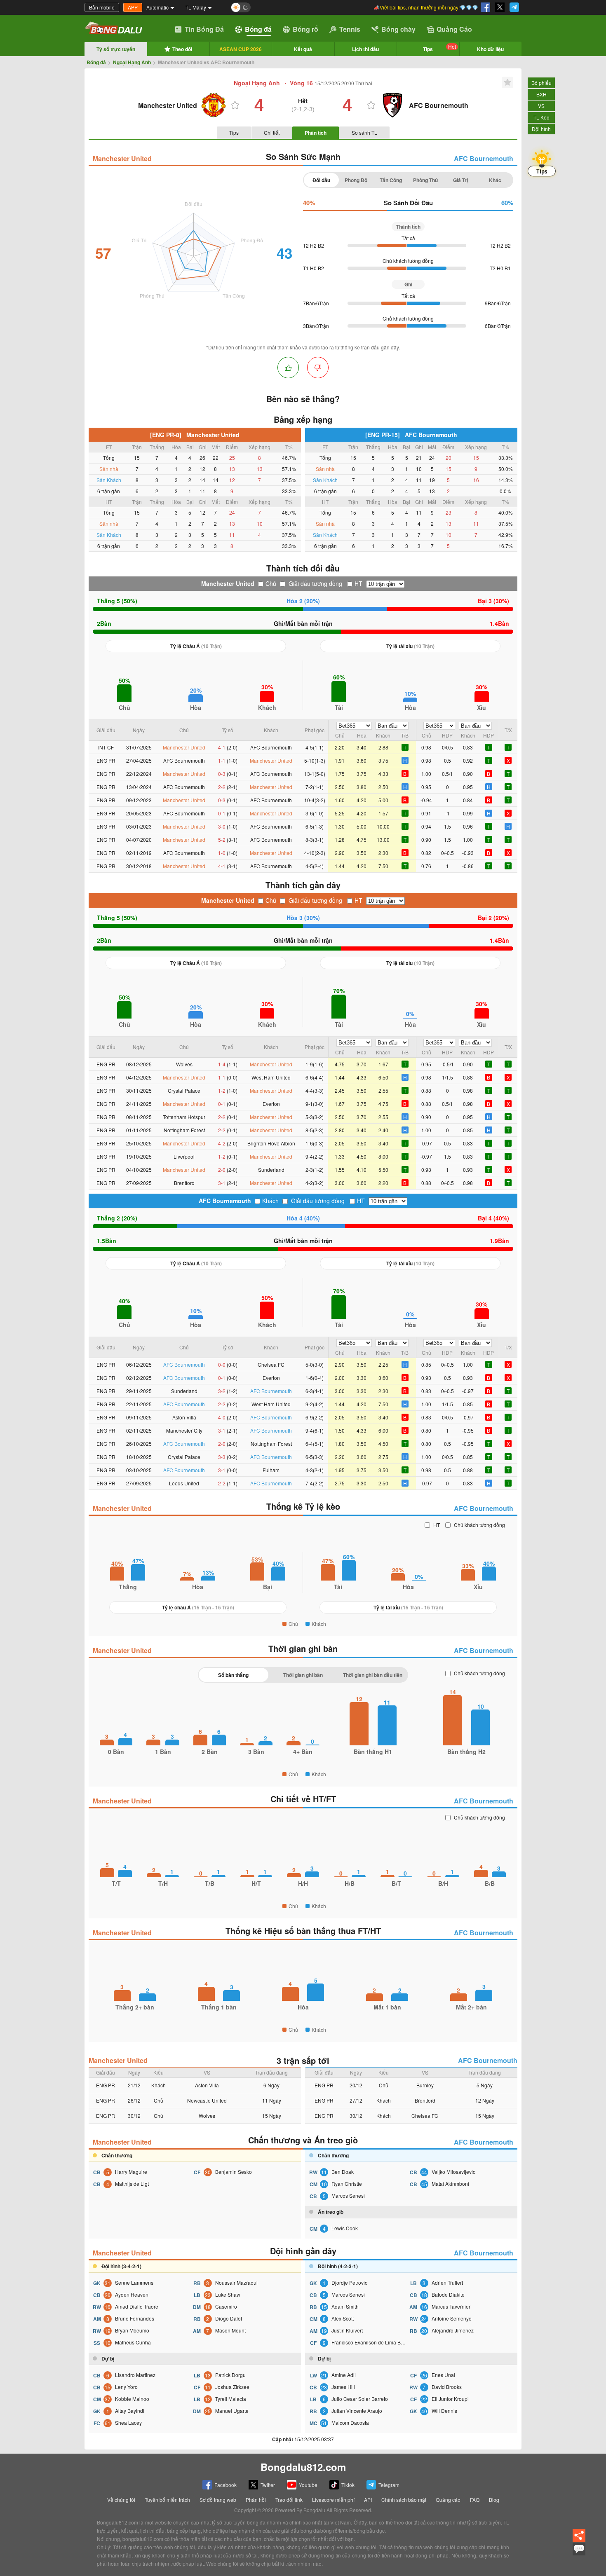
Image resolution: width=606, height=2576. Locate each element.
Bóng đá (258, 29)
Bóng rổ (305, 29)
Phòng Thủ (425, 180)
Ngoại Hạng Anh (132, 62)
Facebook (225, 2485)
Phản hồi (256, 2500)
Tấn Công (391, 180)
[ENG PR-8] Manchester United (195, 435)
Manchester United (122, 158)
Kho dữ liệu (490, 49)
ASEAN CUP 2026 (241, 49)
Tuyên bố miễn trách (167, 2500)
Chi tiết (272, 132)
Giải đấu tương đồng (315, 583)
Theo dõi (182, 49)
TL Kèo (541, 117)
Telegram (389, 2485)
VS (541, 106)
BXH (541, 94)
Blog (494, 2500)
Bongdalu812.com (303, 2467)
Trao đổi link (289, 2500)
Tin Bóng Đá (204, 29)
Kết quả (303, 49)
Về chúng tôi (121, 2500)
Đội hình (541, 129)
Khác (495, 180)
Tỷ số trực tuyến (116, 49)
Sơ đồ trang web (218, 2500)
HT (358, 583)
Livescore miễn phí (333, 2500)
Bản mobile (102, 7)
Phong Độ (356, 180)
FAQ (475, 2500)
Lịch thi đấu (365, 49)
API (368, 2500)
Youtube (308, 2485)
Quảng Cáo (454, 29)
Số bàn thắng (233, 1675)
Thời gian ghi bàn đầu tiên (373, 1675)
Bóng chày (398, 29)
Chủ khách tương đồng (479, 1525)
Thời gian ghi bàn (303, 1675)
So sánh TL (364, 132)
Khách (270, 1201)
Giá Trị (460, 180)
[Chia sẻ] (579, 2540)
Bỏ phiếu (541, 83)
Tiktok (348, 2485)
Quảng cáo (448, 2500)
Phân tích (316, 133)
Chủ (271, 583)
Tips (439, 48)
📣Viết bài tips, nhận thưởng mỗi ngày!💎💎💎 (426, 7)
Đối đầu (321, 180)
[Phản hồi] (579, 2553)
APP (133, 7)
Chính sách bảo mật (404, 2500)
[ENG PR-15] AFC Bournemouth (411, 435)
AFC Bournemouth (484, 158)
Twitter (268, 2485)
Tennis (350, 29)
